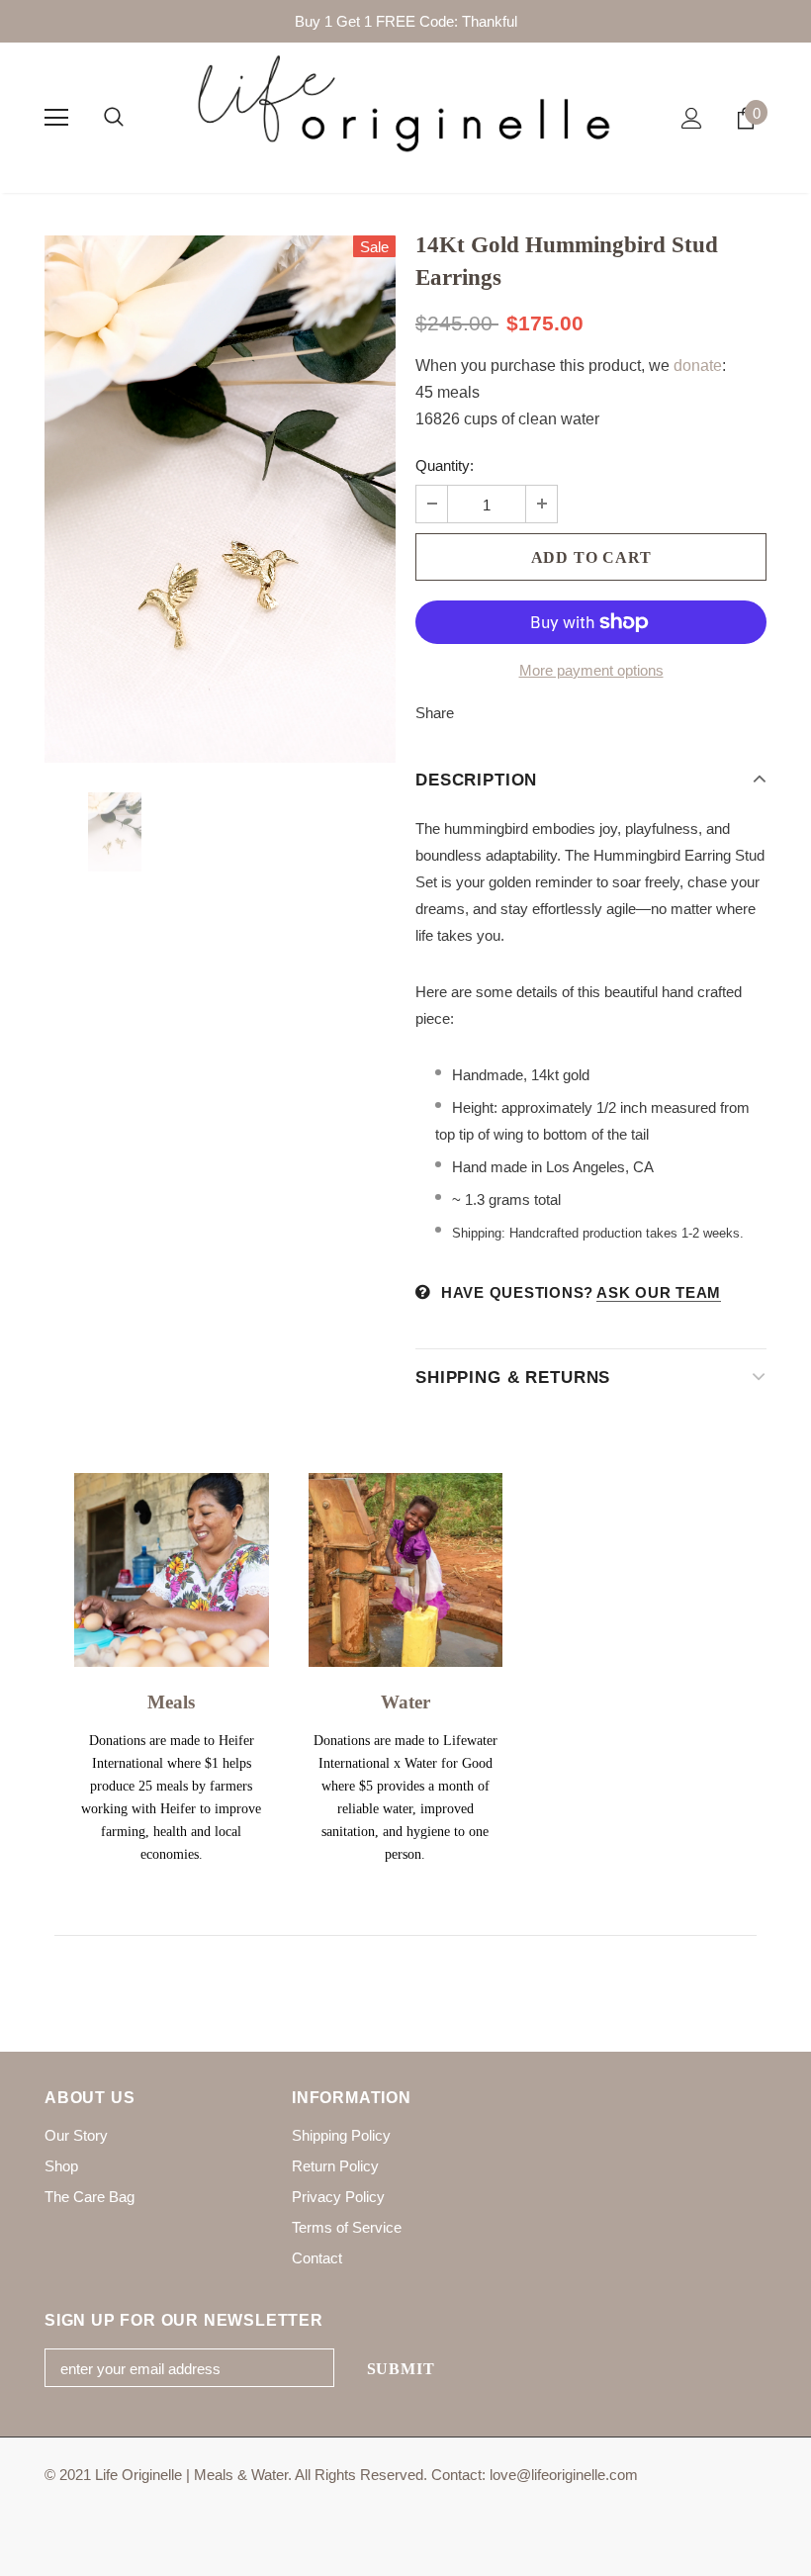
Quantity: (445, 465)
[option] (220, 499)
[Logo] (405, 117)
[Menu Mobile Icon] (56, 118)
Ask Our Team (659, 1292)
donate (698, 366)
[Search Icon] (114, 118)
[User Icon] (692, 118)
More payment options (591, 670)
